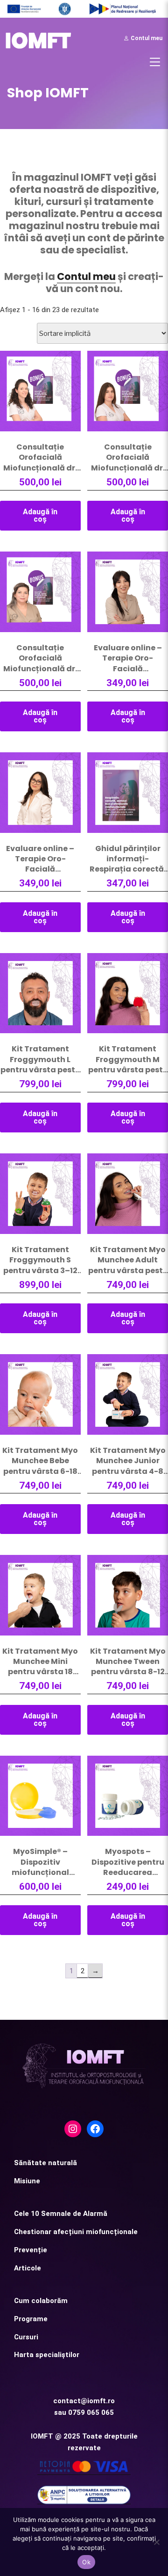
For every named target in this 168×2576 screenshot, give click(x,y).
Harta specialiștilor (47, 2355)
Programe (31, 2319)
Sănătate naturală (45, 2163)
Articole (28, 2268)
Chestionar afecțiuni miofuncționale (76, 2232)
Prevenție (31, 2250)
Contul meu (146, 38)
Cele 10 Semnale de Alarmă (61, 2214)
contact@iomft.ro (84, 2401)
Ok (86, 2562)
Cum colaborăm (41, 2301)
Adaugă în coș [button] (40, 515)
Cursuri (26, 2337)
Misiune (27, 2181)
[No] (156, 2542)
